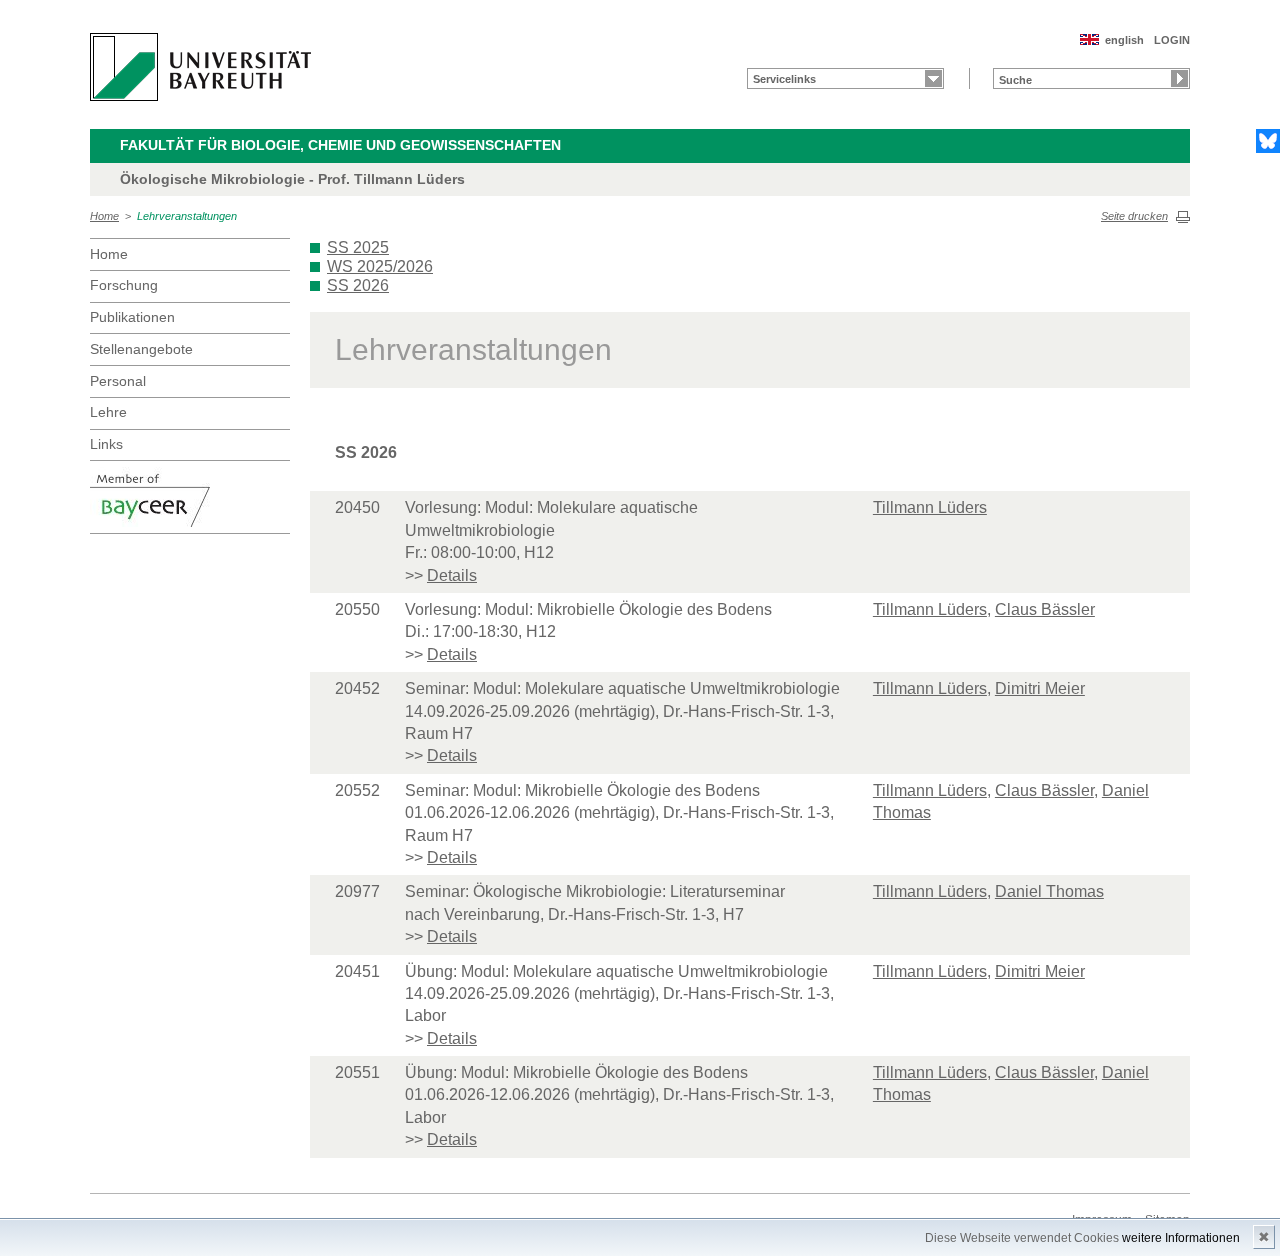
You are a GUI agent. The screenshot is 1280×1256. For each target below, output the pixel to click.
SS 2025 (358, 247)
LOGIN (1172, 40)
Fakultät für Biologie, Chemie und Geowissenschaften (340, 145)
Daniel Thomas (1049, 891)
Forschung (124, 285)
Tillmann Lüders (930, 507)
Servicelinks (784, 79)
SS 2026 (358, 285)
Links (106, 444)
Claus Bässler (1045, 609)
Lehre (108, 412)
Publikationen (132, 317)
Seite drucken (1134, 216)
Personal (118, 381)
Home (104, 216)
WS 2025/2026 (380, 266)
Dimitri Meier (1040, 688)
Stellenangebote (141, 349)
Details (452, 575)
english (1124, 40)
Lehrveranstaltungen (187, 216)
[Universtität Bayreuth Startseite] (200, 67)
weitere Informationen (1181, 1238)
